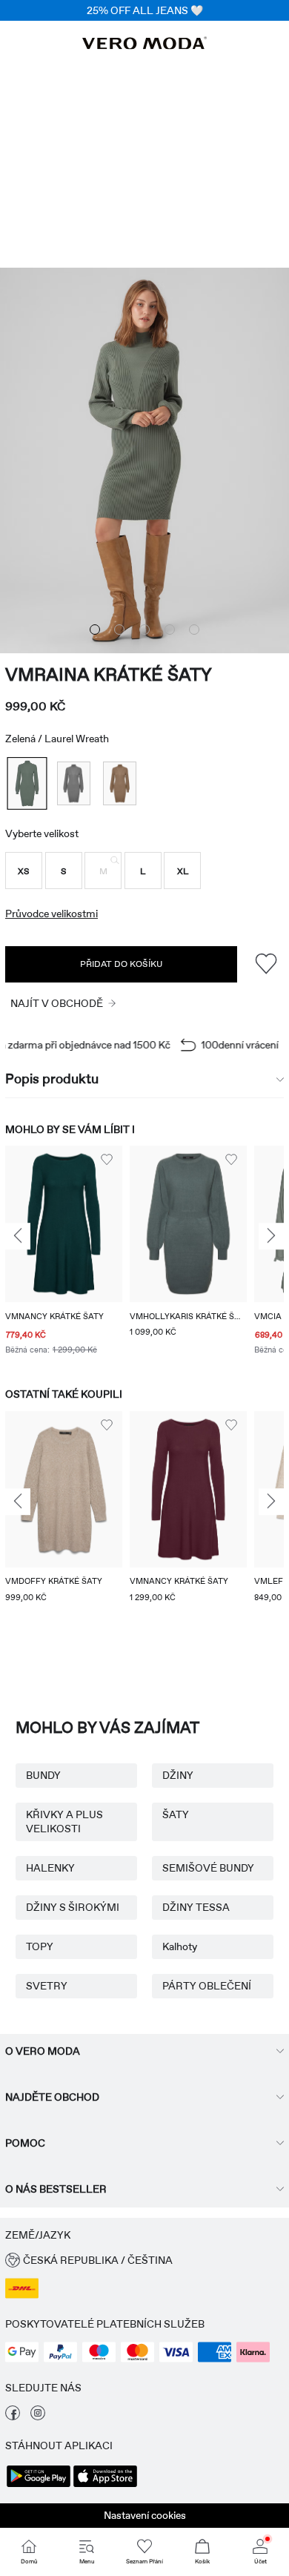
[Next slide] (271, 1237)
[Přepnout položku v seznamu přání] (266, 964)
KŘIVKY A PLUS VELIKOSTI (64, 1822)
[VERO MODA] (144, 45)
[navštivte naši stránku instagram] (38, 2417)
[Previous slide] (18, 1237)
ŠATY (176, 1814)
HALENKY (50, 1868)
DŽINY (178, 1775)
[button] (24, 871)
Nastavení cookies (145, 2515)
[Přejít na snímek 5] (194, 630)
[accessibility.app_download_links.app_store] (105, 2486)
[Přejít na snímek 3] (144, 630)
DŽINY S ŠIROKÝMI (73, 1907)
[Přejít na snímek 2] (119, 630)
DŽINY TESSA (196, 1907)
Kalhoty (180, 1946)
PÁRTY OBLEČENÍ (207, 1986)
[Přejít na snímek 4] (170, 630)
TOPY (40, 1946)
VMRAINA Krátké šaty (109, 674)
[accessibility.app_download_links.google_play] (39, 2486)
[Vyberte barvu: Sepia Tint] (120, 783)
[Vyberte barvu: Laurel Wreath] (27, 783)
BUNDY (43, 1775)
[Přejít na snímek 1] (95, 630)
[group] (64, 1252)
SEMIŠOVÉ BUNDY (208, 1868)
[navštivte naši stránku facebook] (13, 2417)
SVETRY (47, 1986)
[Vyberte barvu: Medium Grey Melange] (74, 783)
